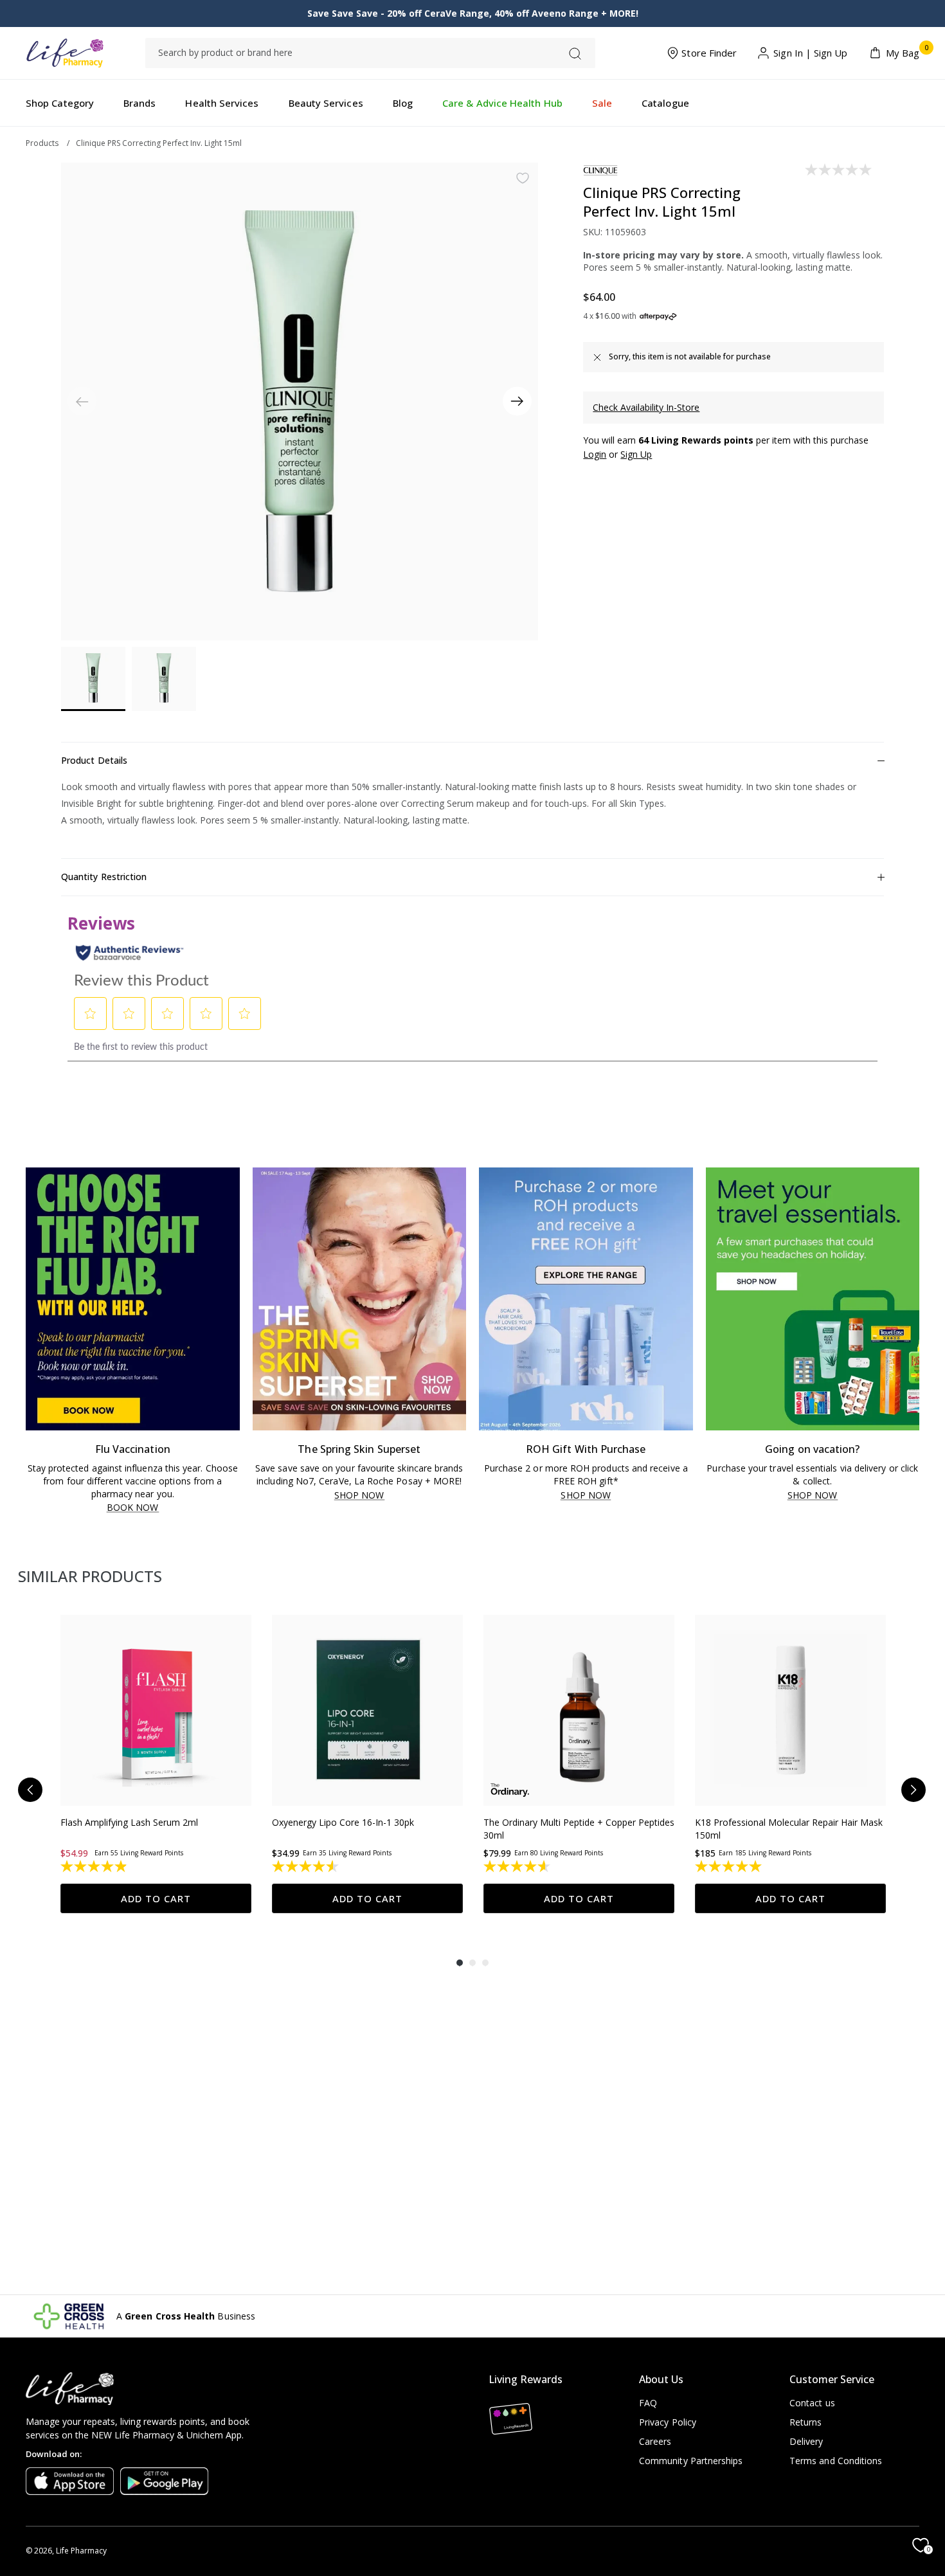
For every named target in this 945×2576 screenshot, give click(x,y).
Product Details (94, 760)
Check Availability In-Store (646, 407)
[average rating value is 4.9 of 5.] (95, 1866)
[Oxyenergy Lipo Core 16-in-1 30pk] (367, 1710)
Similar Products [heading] (90, 1576)
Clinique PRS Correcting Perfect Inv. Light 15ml (159, 143)
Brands (139, 103)
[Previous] (30, 1790)
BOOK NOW (133, 1508)
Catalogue (665, 103)
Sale (602, 103)
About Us (661, 2379)
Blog (403, 103)
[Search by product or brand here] (575, 54)
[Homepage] (65, 53)
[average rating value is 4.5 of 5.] (306, 1866)
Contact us (812, 2403)
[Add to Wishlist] (523, 178)
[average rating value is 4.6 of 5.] (518, 1866)
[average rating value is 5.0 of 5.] (729, 1866)
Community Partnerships (691, 2461)
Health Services (222, 103)
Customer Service (832, 2379)
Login (595, 454)
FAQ (648, 2403)
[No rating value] (839, 170)
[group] (156, 1764)
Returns (806, 2422)
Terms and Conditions (836, 2461)
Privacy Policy (668, 2422)
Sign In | (792, 53)
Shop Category (60, 103)
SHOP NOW (359, 1496)
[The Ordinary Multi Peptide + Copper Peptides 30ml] (579, 1710)
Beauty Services (326, 103)
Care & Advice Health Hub (502, 103)
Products (42, 143)
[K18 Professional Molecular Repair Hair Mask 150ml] (790, 1710)
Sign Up (831, 53)
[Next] (517, 401)
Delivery (806, 2441)
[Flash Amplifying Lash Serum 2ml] (156, 1710)
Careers (655, 2441)
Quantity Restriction (104, 877)
